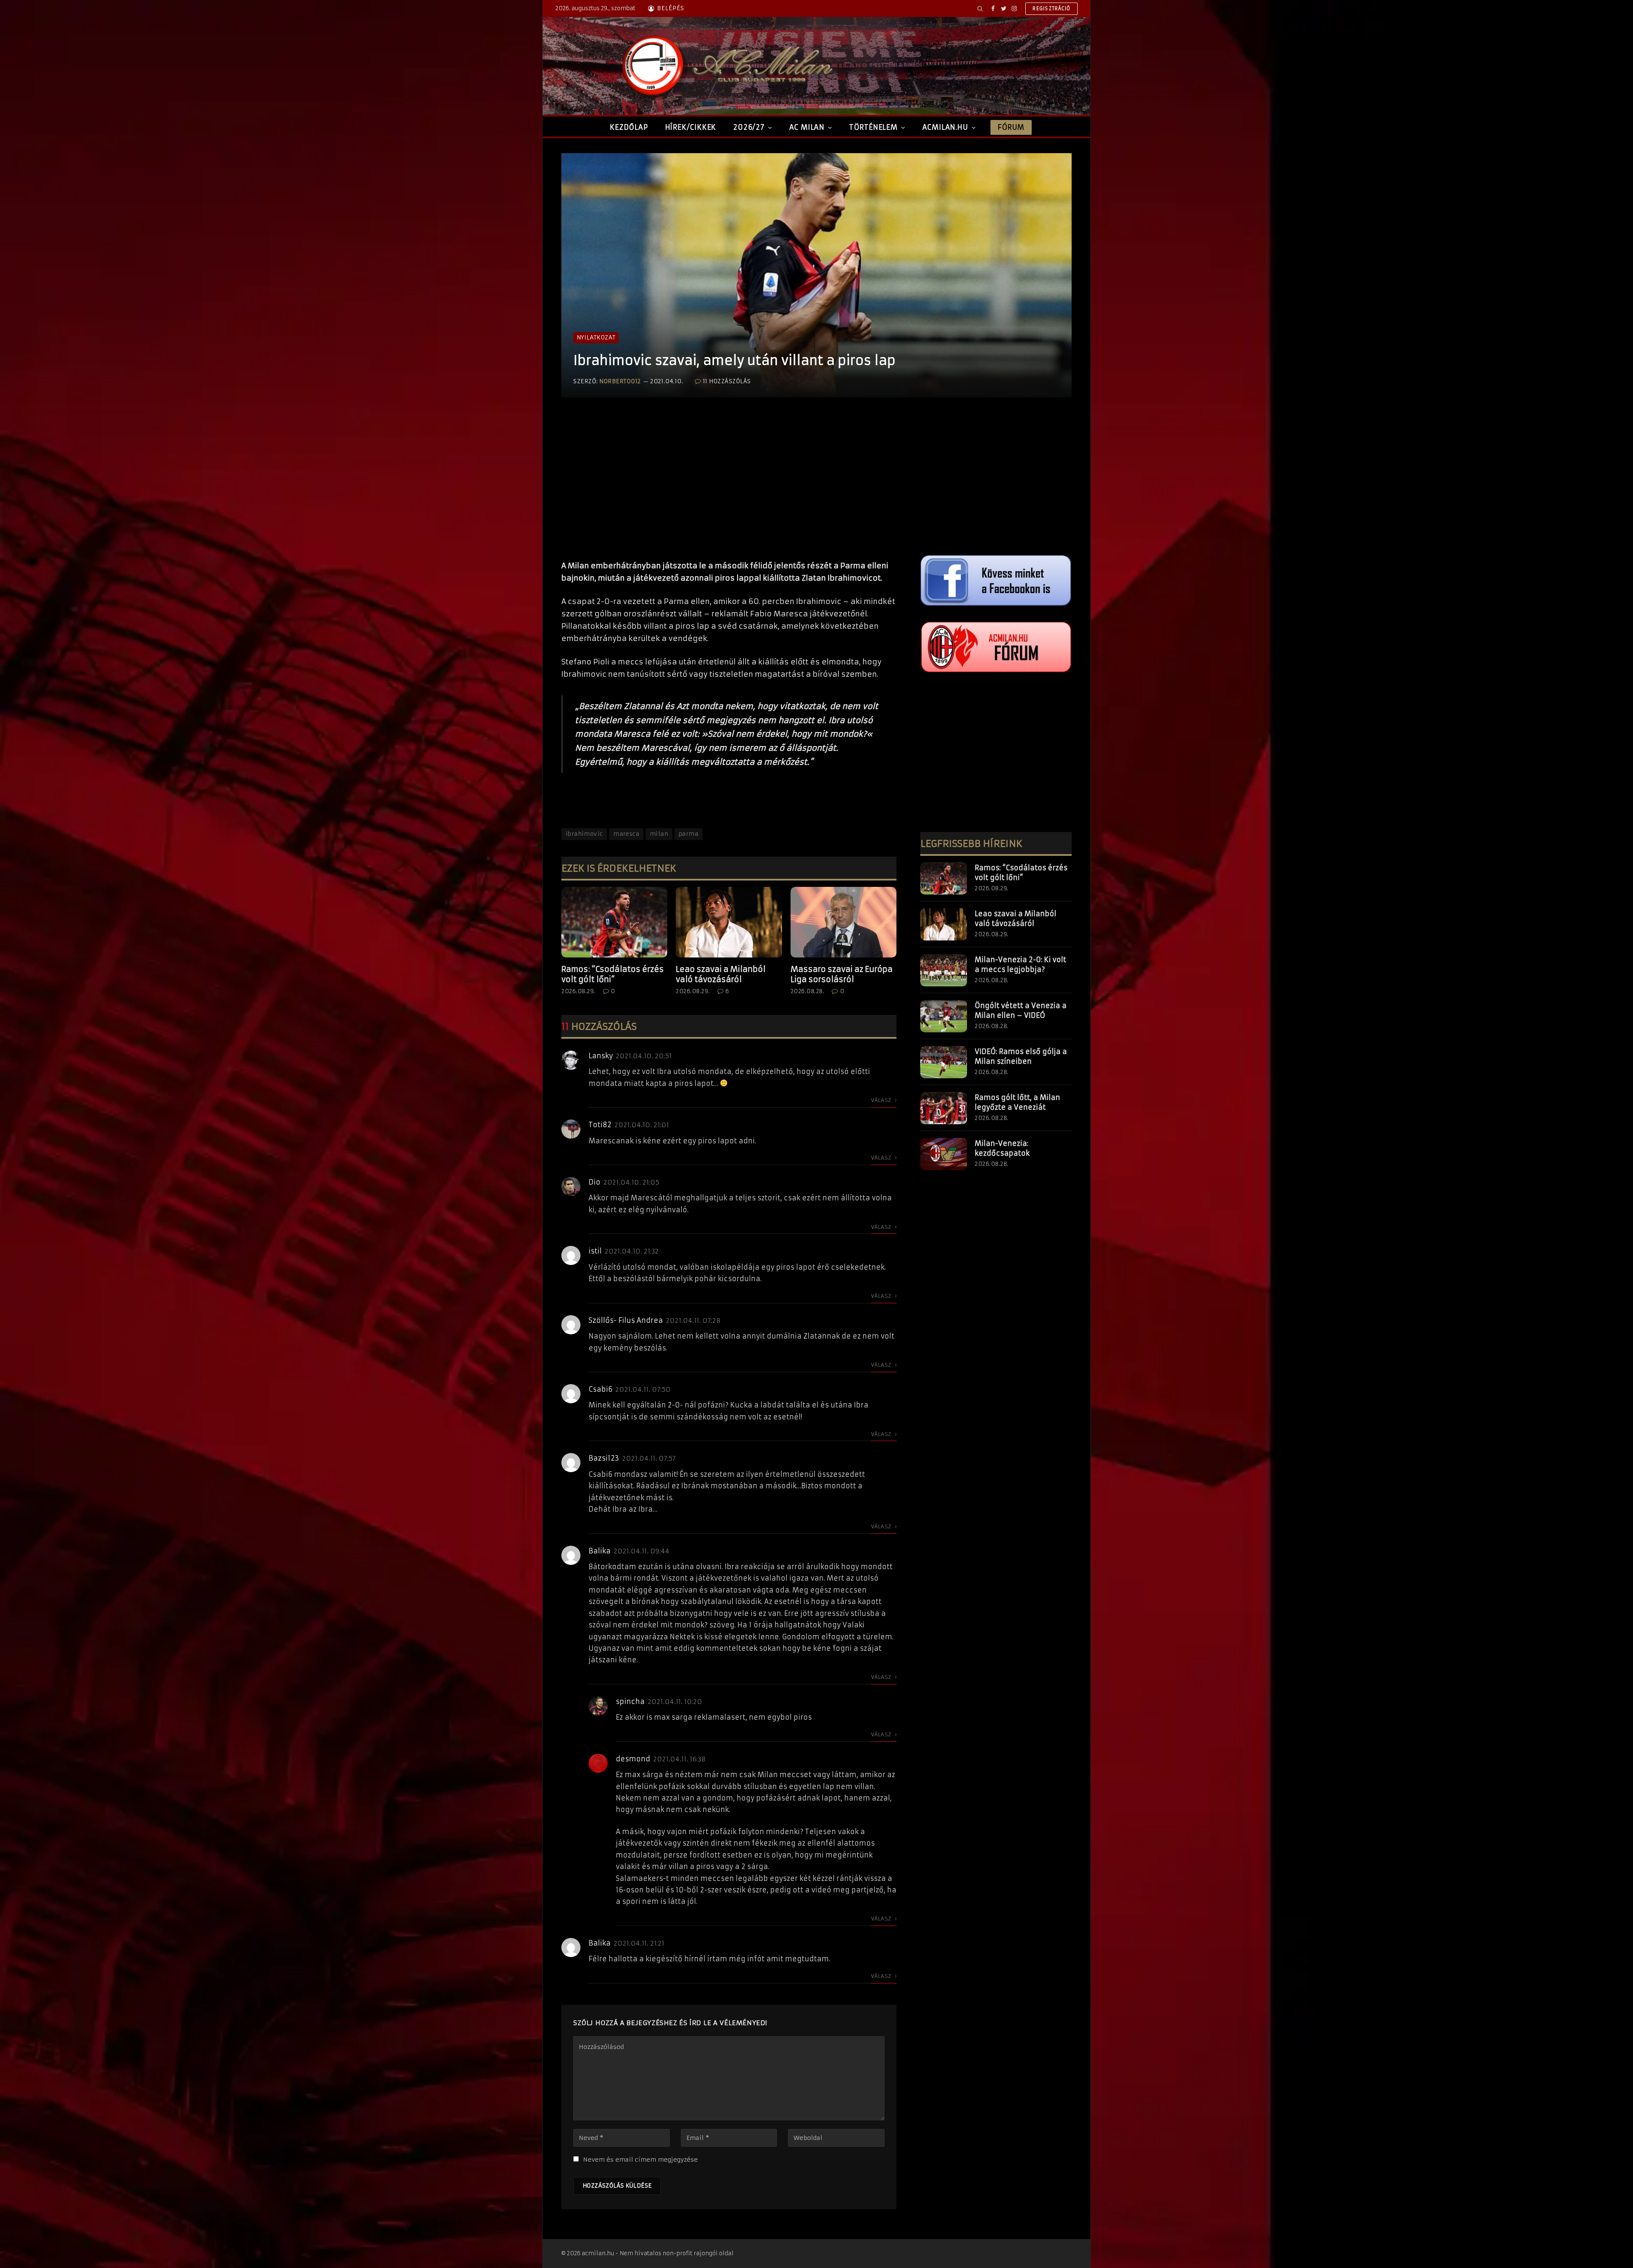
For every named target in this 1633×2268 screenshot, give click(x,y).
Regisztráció (1051, 9)
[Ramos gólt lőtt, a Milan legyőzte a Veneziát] (944, 1108)
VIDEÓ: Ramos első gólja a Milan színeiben (1021, 1056)
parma (688, 834)
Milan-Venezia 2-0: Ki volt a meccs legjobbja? (1020, 964)
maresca (626, 834)
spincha (630, 1701)
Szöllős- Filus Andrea (626, 1320)
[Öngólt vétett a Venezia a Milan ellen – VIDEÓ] (944, 1016)
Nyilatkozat (596, 338)
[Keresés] (980, 9)
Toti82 (600, 1125)
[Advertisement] (729, 487)
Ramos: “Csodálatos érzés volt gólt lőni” (613, 974)
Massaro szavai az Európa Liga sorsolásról (842, 974)
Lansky (601, 1056)
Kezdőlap (629, 127)
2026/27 (749, 127)
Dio (595, 1182)
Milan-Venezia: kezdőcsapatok (1002, 1148)
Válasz (882, 1100)
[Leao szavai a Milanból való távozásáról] (729, 922)
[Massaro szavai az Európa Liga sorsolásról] (844, 922)
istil (595, 1251)
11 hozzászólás (727, 381)
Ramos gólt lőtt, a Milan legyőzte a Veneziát (1017, 1102)
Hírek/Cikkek (691, 127)
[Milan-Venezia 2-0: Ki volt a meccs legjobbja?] (944, 970)
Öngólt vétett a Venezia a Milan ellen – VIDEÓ (1021, 1010)
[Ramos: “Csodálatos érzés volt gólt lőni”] (614, 922)
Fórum (1011, 127)
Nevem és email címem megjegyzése (640, 2160)
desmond (633, 1759)
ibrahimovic (584, 834)
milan (659, 834)
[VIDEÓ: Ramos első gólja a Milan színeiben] (944, 1062)
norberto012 (620, 381)
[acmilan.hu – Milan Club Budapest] (725, 66)
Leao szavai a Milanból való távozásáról (721, 974)
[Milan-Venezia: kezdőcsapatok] (944, 1154)
